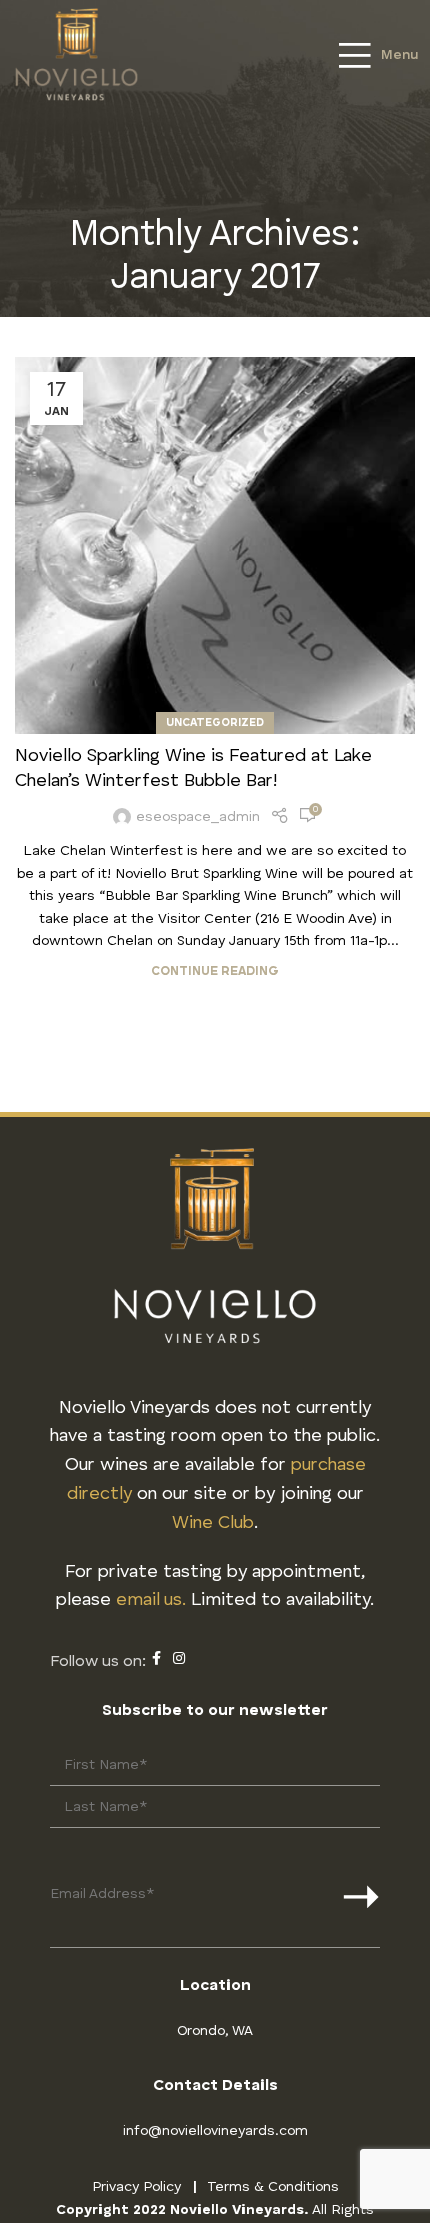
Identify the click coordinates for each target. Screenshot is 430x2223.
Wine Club (213, 1523)
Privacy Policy (136, 2187)
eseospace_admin (198, 817)
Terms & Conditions (273, 2187)
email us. (151, 1600)
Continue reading (215, 971)
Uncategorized (215, 723)
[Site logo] (76, 53)
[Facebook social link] (156, 1659)
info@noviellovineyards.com (215, 2131)
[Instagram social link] (179, 1659)
